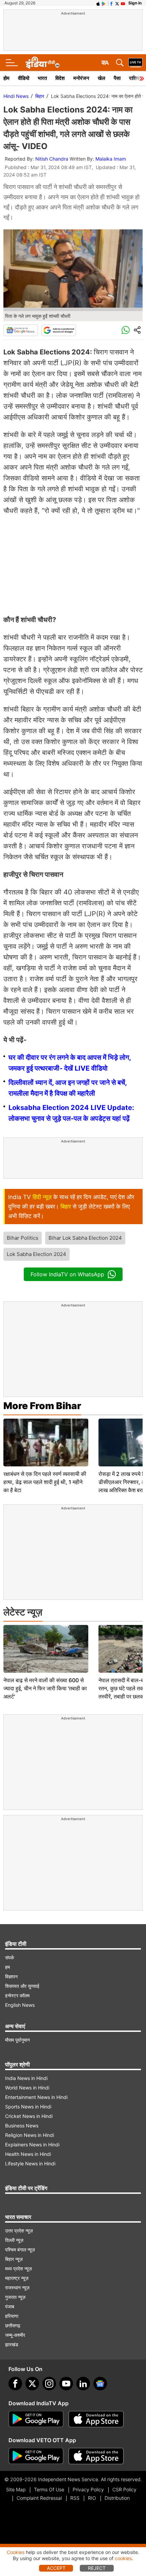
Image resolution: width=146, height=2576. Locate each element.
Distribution (117, 2498)
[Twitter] (32, 2384)
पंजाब (10, 2306)
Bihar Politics (23, 1238)
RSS (75, 2498)
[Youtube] (66, 2384)
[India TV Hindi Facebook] (111, 3)
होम (6, 78)
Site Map (16, 2489)
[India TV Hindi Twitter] (117, 3)
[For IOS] (96, 2456)
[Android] (104, 3)
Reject (97, 2568)
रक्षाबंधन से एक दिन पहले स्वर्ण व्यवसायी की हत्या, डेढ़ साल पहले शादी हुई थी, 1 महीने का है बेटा (45, 1482)
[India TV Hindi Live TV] (135, 63)
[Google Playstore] (36, 2419)
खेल (102, 78)
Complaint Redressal (39, 2498)
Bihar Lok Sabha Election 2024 (85, 1238)
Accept (56, 2568)
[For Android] (36, 2456)
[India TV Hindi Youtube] (123, 3)
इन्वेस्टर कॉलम (17, 1995)
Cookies (16, 2552)
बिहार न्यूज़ (14, 2259)
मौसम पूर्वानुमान (17, 2040)
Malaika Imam (111, 159)
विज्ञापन (11, 1976)
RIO (92, 2498)
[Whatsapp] (126, 330)
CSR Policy (124, 2489)
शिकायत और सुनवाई (22, 1986)
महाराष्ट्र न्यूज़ (17, 2278)
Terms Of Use (49, 2489)
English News (20, 2005)
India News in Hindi (26, 2078)
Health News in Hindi (28, 2154)
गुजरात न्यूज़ (15, 2297)
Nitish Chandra (52, 159)
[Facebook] (15, 2384)
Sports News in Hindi (28, 2107)
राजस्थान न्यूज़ (17, 2288)
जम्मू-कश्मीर (15, 2335)
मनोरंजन (81, 78)
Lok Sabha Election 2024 (36, 1254)
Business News (22, 2126)
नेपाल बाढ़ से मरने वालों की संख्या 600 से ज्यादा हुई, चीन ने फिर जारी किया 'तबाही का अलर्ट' (45, 1688)
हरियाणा (12, 2316)
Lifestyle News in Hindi (30, 2163)
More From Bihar (42, 1406)
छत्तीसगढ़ (13, 2325)
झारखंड (12, 2344)
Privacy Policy (88, 2489)
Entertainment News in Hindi (36, 2097)
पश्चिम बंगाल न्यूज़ (20, 2250)
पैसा (117, 78)
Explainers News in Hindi (32, 2145)
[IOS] (98, 3)
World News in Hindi (27, 2088)
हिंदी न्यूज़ (42, 1197)
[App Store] (96, 2419)
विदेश (60, 78)
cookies (123, 2558)
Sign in (135, 3)
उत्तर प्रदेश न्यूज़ (19, 2231)
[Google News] (21, 330)
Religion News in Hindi (30, 2135)
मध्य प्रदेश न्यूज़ (19, 2269)
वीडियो (24, 78)
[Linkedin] (83, 2384)
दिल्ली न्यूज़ (14, 2240)
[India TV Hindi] (42, 63)
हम (7, 1967)
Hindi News (16, 96)
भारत (42, 78)
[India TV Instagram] (49, 2384)
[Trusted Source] (59, 330)
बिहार (40, 96)
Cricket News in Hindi (29, 2116)
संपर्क (10, 1957)
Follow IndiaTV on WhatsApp (67, 1274)
